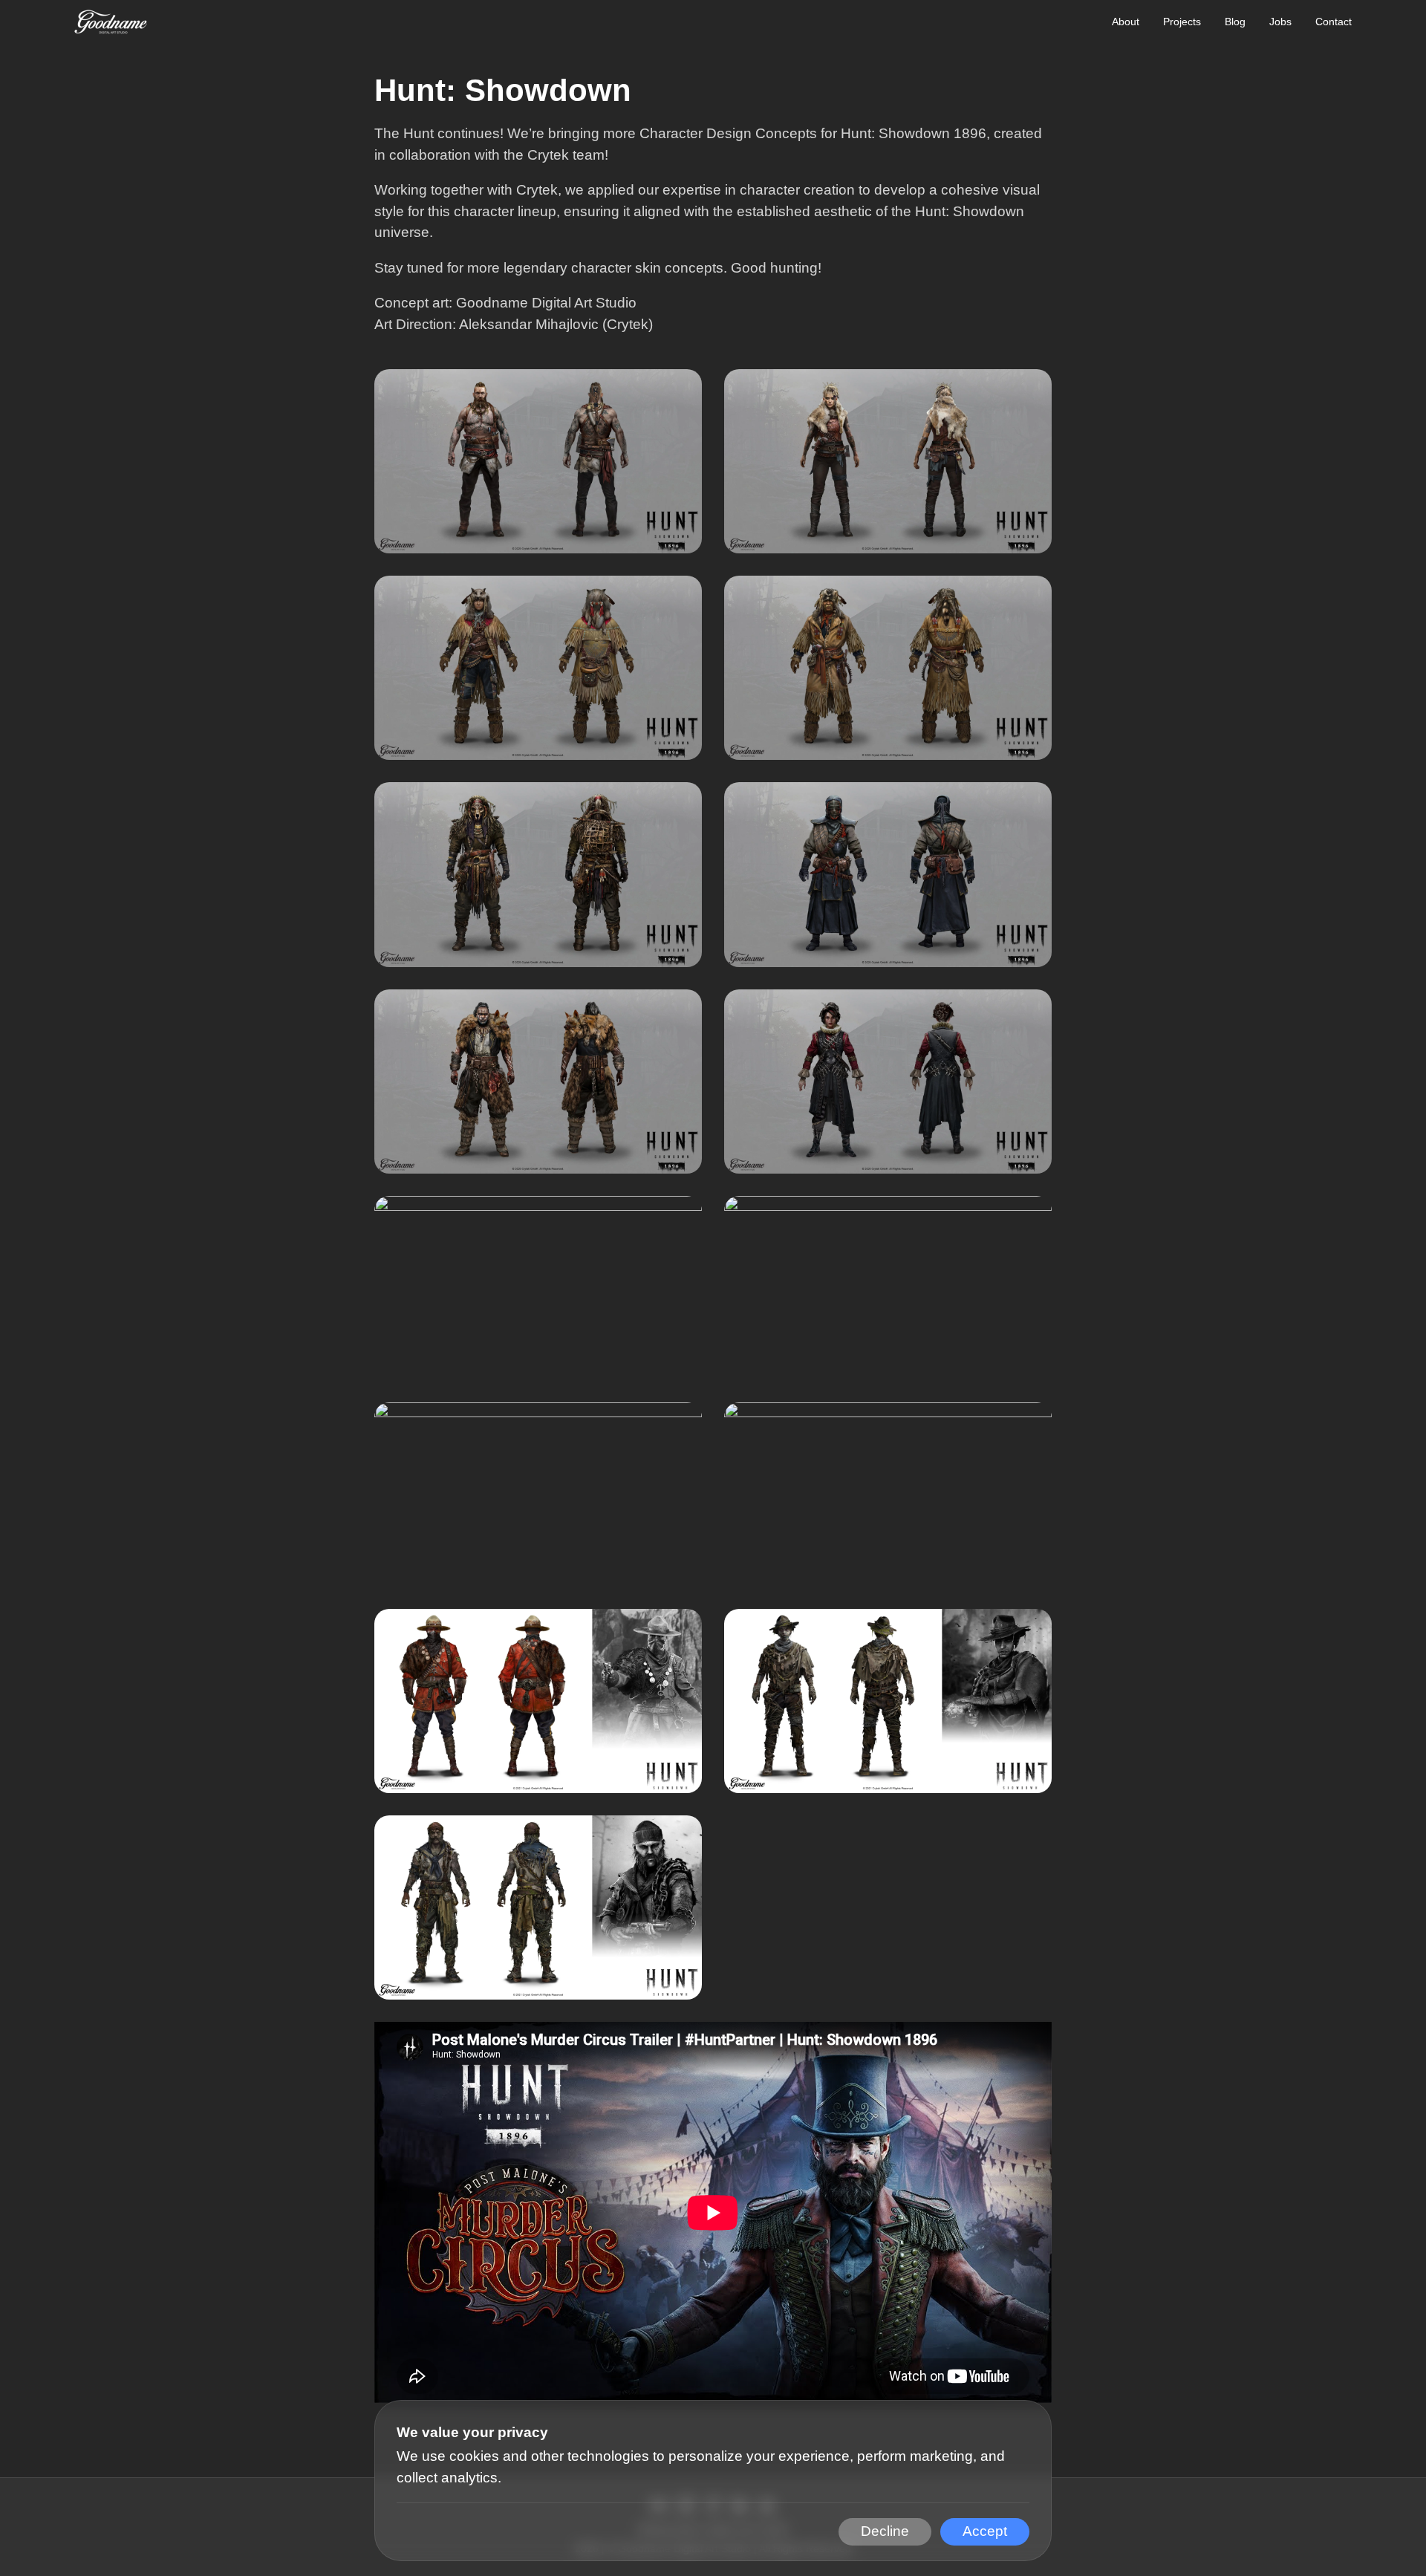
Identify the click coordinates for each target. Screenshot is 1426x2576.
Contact (1334, 22)
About (1126, 22)
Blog (1235, 22)
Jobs (1280, 22)
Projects (1182, 22)
